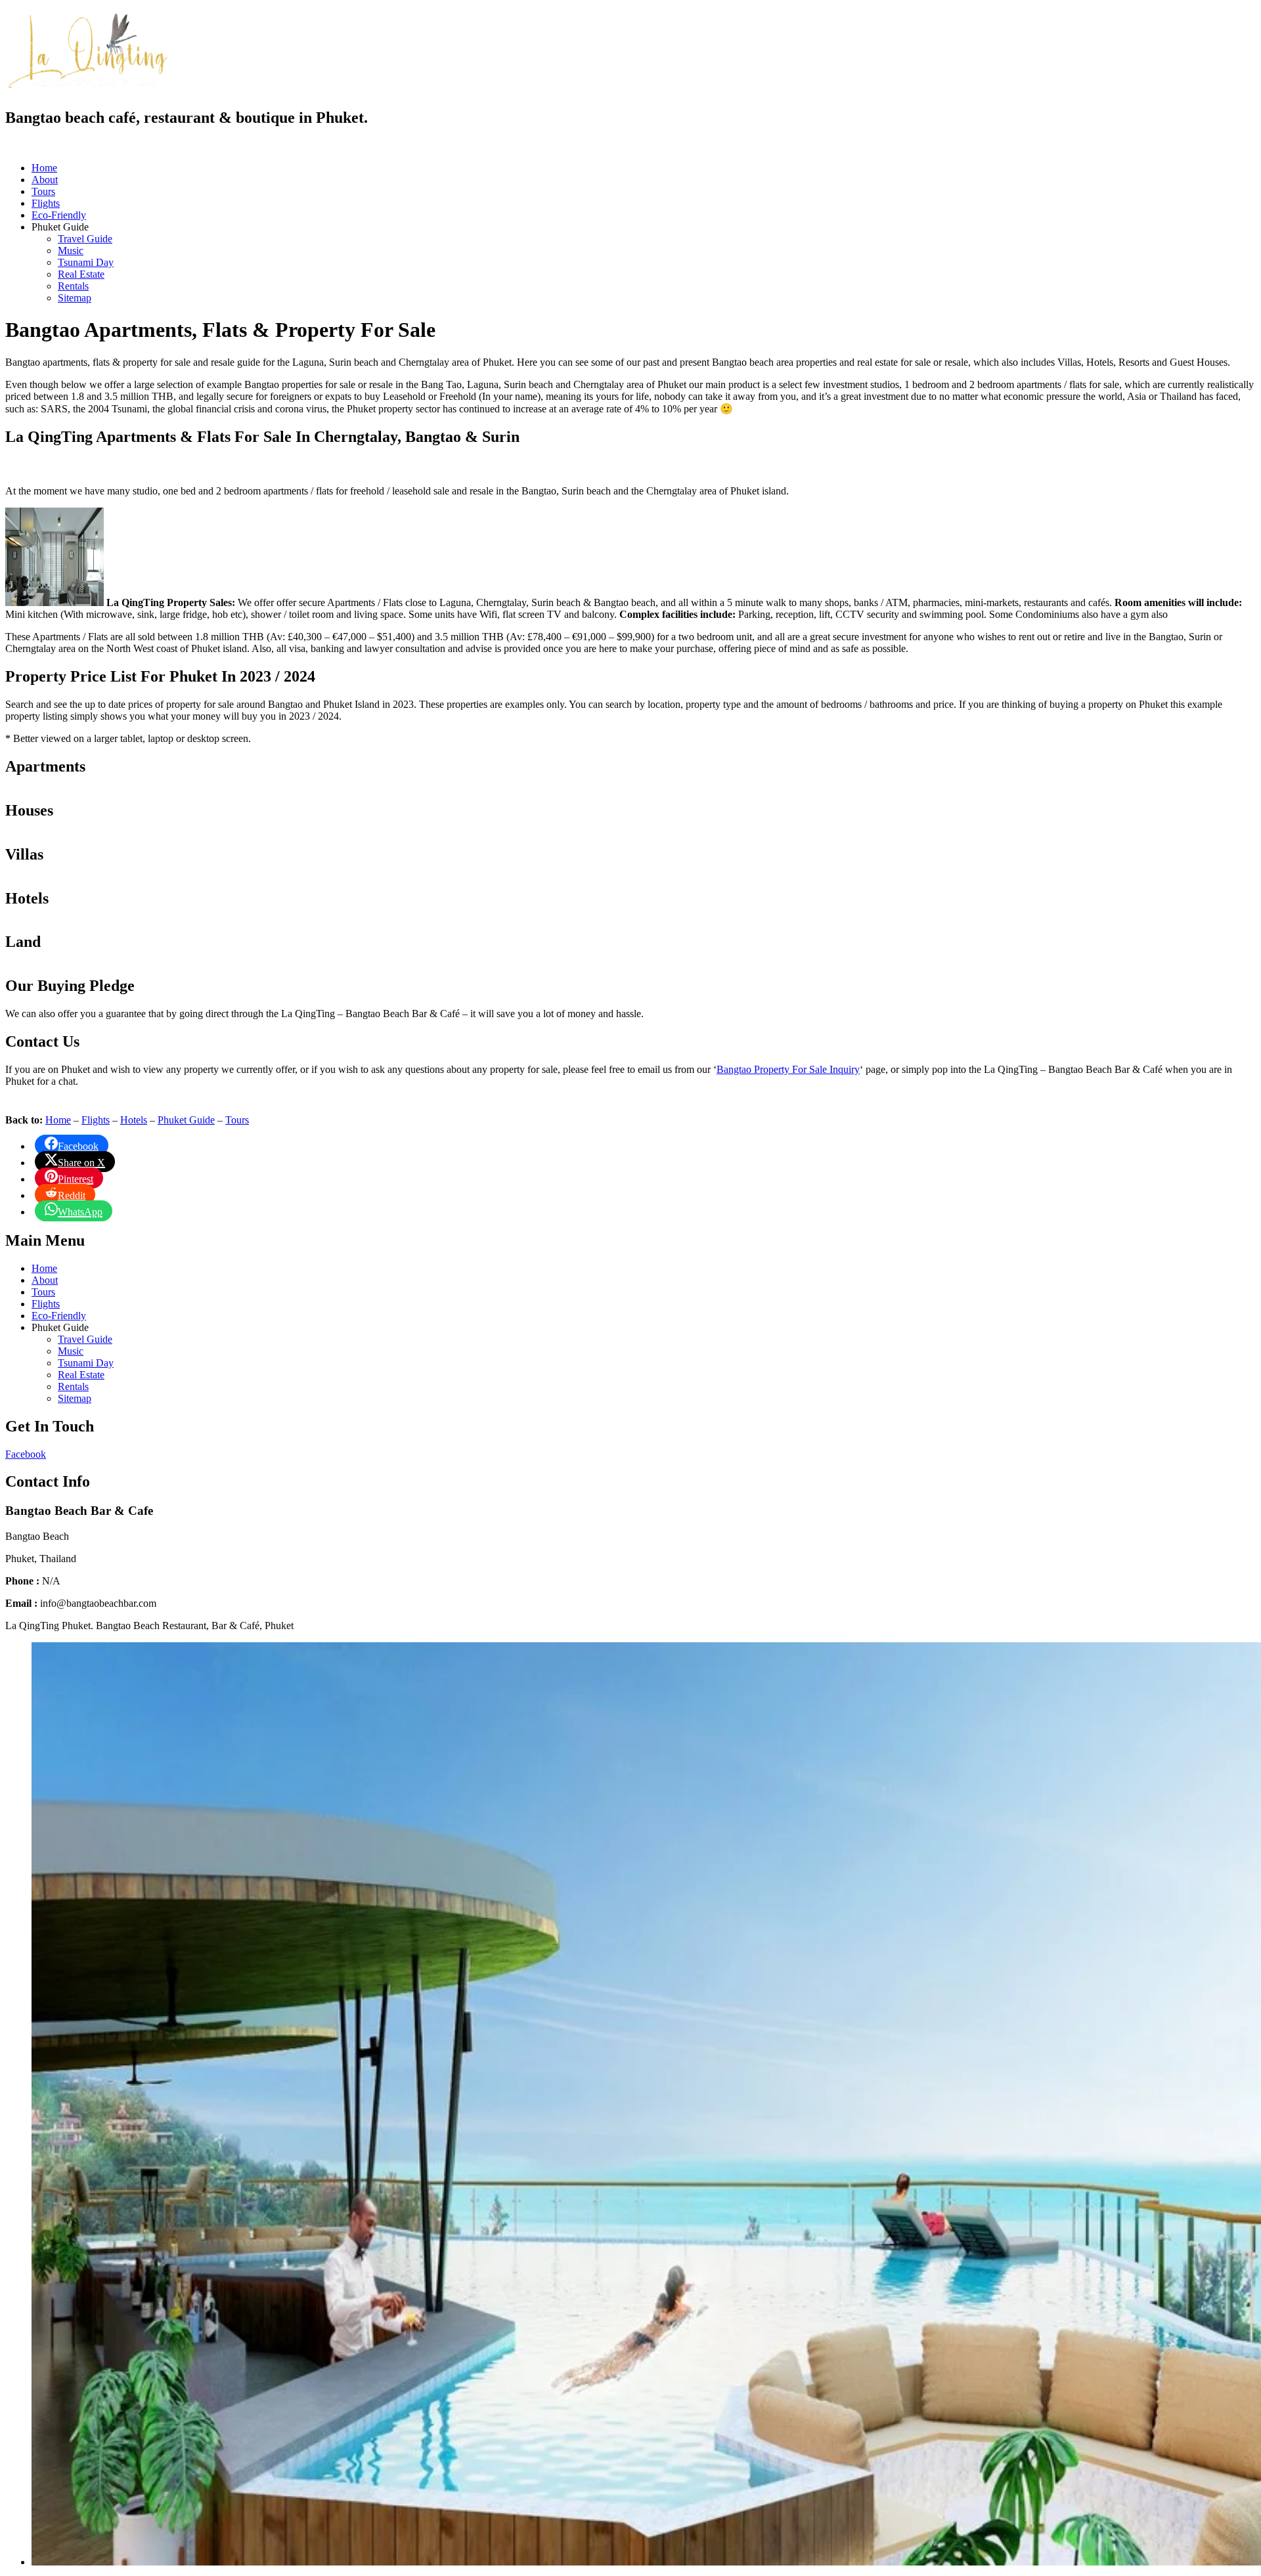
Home (44, 168)
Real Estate (81, 274)
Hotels (134, 1120)
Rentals (73, 286)
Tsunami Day (86, 262)
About (45, 180)
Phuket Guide (186, 1120)
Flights (46, 203)
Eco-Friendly (59, 215)
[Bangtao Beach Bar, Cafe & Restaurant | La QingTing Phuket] (87, 87)
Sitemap (75, 298)
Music (71, 251)
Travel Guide (85, 239)
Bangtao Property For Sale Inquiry (788, 1069)
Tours (43, 191)
